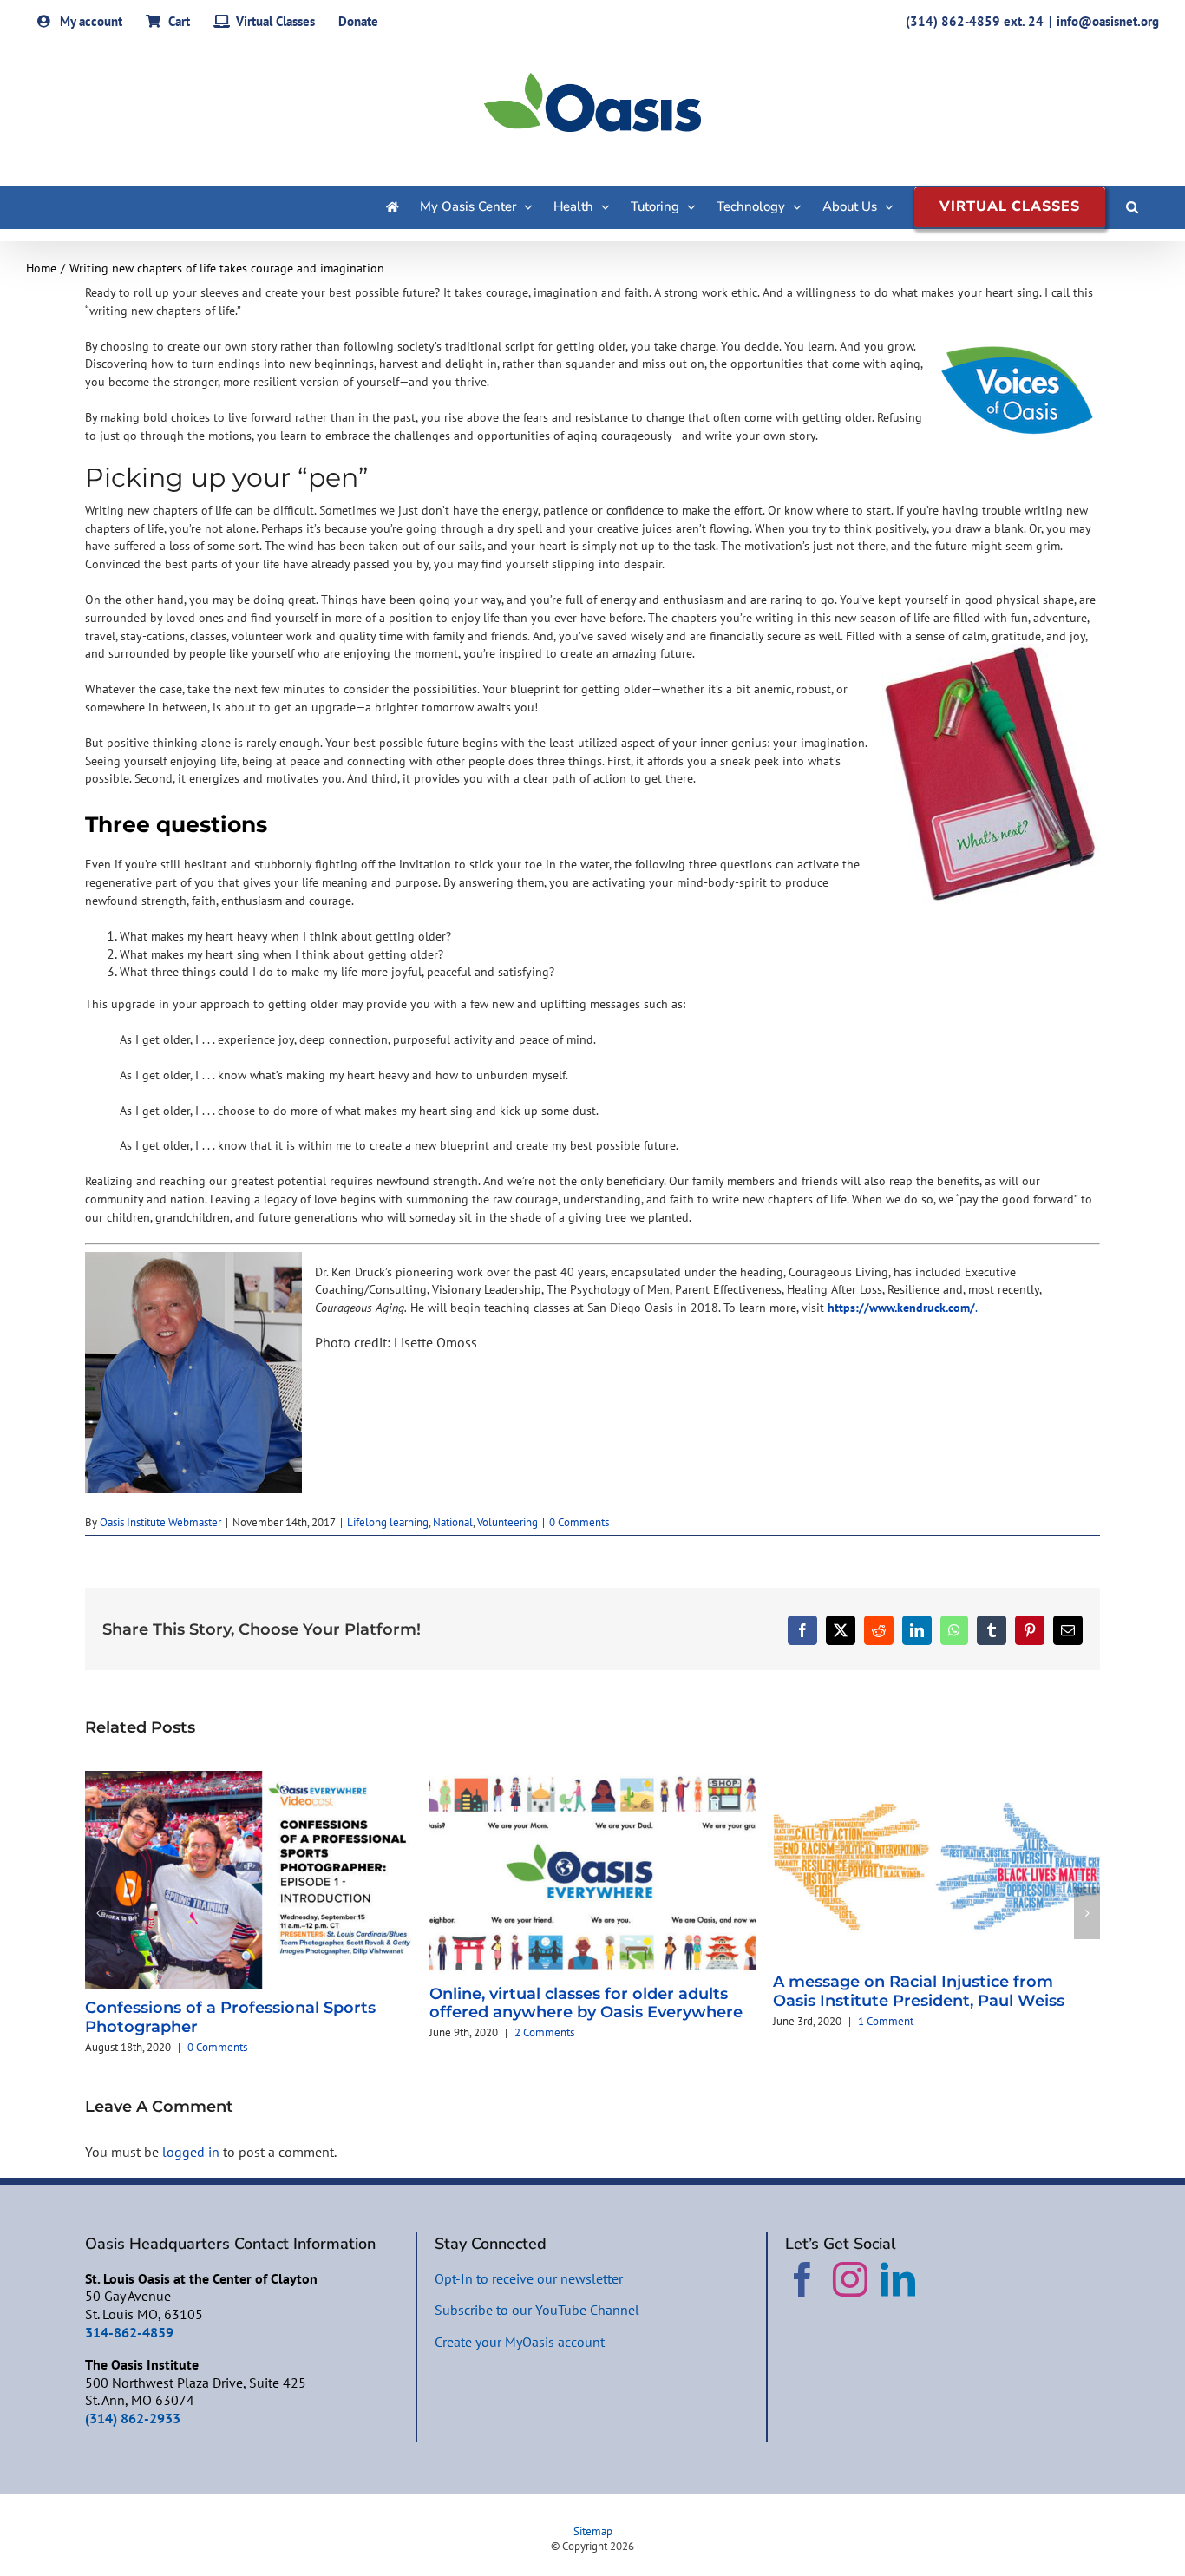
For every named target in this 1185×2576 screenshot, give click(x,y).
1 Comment (590, 2021)
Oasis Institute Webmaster (160, 1522)
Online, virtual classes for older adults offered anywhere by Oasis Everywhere (289, 2003)
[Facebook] (802, 2267)
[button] (1132, 207)
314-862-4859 (129, 2320)
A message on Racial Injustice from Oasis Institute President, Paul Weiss (623, 1991)
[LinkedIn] (898, 2267)
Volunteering (507, 1522)
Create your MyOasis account (520, 2330)
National (453, 1522)
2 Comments (248, 2032)
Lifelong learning (388, 1522)
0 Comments (579, 1522)
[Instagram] (850, 2267)
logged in (191, 2140)
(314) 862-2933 (133, 2406)
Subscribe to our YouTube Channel (537, 2298)
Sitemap (593, 2519)
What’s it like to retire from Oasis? (958, 2008)
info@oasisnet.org (1108, 21)
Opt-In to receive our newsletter (529, 2266)
